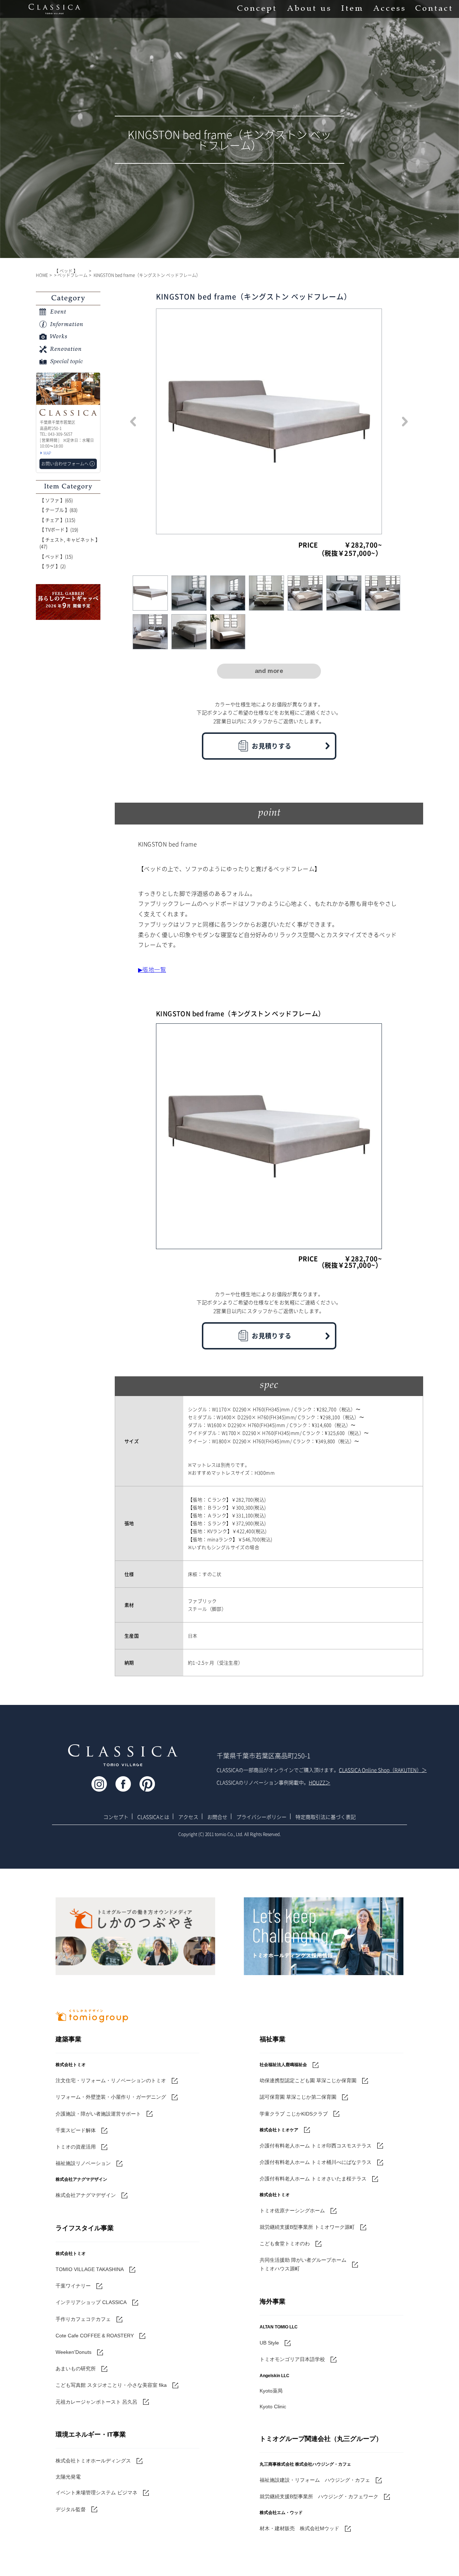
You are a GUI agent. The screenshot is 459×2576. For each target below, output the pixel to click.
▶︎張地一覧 (152, 969)
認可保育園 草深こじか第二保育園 (298, 2097)
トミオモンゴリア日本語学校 (292, 2359)
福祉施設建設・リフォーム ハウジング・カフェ (315, 2480)
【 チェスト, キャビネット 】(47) (70, 543)
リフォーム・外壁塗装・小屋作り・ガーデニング (111, 2097)
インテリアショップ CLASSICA (91, 2302)
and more (269, 671)
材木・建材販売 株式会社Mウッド (299, 2528)
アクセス (188, 1817)
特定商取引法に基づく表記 (326, 1817)
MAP (47, 453)
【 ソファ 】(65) (56, 500)
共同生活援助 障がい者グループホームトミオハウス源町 (303, 2264)
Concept (257, 9)
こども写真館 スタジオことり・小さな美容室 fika (111, 2385)
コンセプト (116, 1817)
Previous (133, 421)
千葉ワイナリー (73, 2286)
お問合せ (217, 1817)
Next (405, 421)
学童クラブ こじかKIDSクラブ (294, 2114)
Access (389, 9)
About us (309, 9)
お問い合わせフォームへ (65, 464)
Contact (434, 9)
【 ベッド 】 (66, 271)
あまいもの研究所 (76, 2369)
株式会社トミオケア (279, 2130)
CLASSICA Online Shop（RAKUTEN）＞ (383, 1770)
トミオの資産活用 (76, 2147)
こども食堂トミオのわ (285, 2243)
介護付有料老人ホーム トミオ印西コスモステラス (316, 2146)
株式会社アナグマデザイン (86, 2195)
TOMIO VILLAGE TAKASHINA (90, 2269)
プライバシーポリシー (261, 1817)
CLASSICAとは (153, 1817)
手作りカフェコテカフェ (83, 2319)
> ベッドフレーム (71, 275)
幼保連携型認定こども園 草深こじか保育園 (308, 2080)
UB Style (269, 2343)
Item (352, 9)
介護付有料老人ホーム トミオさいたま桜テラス (313, 2179)
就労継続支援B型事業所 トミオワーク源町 (307, 2227)
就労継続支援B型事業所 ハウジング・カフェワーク (319, 2496)
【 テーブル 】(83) (58, 510)
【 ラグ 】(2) (53, 566)
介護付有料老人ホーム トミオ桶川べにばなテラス (316, 2162)
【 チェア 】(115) (57, 520)
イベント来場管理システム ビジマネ (96, 2493)
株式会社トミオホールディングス (93, 2461)
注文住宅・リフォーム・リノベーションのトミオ (111, 2080)
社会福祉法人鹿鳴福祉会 (283, 2065)
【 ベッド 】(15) (56, 556)
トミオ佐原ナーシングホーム (292, 2211)
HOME (42, 275)
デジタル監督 (71, 2509)
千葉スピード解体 (76, 2130)
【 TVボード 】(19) (59, 529)
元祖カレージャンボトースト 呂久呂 (96, 2402)
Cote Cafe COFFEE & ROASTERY (95, 2336)
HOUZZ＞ (320, 1782)
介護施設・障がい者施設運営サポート (98, 2114)
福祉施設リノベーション (83, 2163)
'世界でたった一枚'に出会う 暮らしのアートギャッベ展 (68, 602)
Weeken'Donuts (74, 2352)
